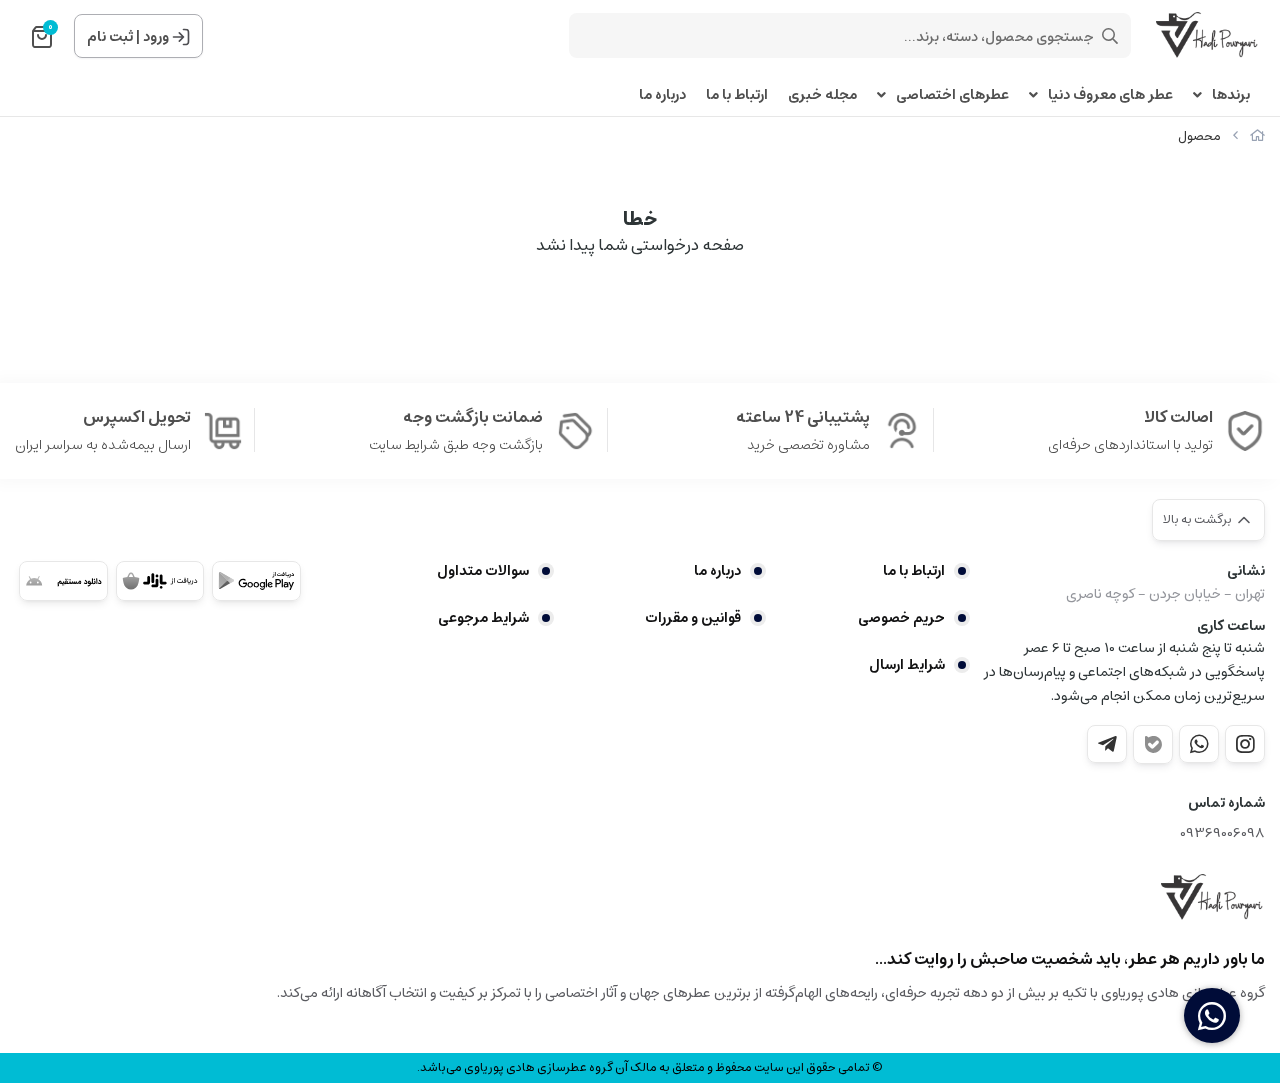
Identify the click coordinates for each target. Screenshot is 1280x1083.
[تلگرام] (1107, 744)
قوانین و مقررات (693, 618)
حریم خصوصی (901, 618)
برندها (1231, 95)
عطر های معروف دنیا (1110, 95)
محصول (1199, 136)
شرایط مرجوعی (483, 618)
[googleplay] (256, 581)
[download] (63, 581)
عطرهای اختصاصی (952, 95)
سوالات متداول (483, 571)
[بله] (1153, 744)
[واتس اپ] (1199, 744)
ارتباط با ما (737, 95)
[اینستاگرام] (1245, 744)
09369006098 (1222, 833)
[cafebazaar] (160, 581)
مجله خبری (822, 95)
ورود (156, 37)
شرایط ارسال (907, 665)
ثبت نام (110, 37)
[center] (1110, 36)
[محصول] (1213, 898)
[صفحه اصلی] (1257, 136)
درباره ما (662, 95)
